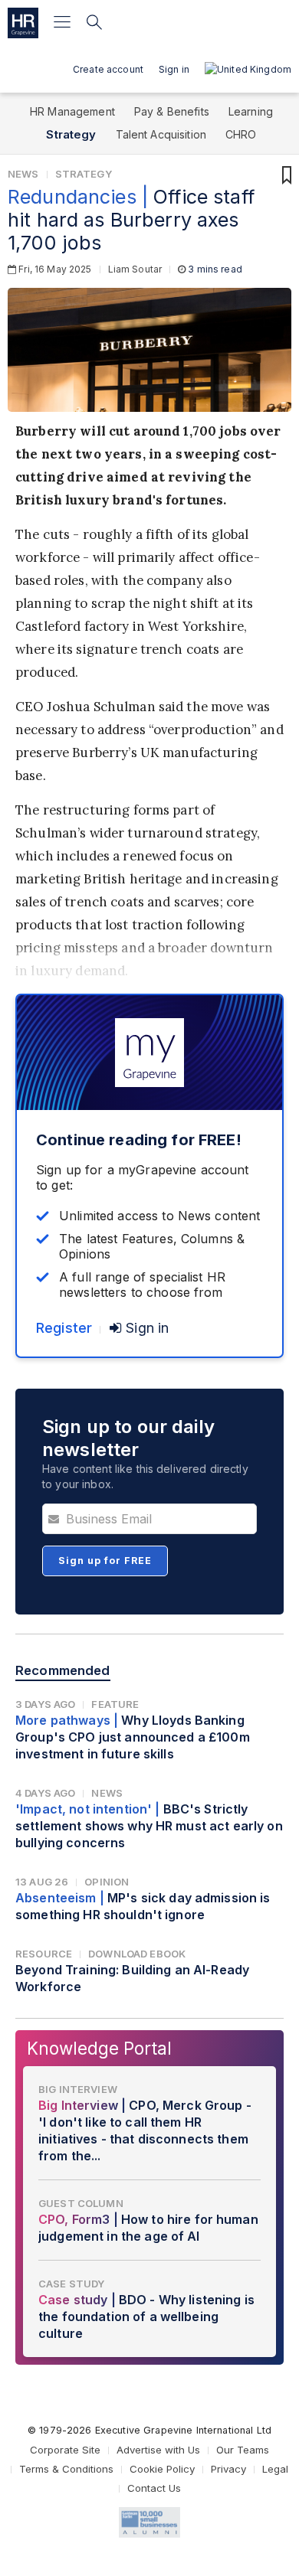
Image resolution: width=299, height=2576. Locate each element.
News (23, 174)
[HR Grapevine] (23, 23)
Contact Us (154, 2488)
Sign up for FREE (105, 1561)
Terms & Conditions (66, 2469)
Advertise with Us (158, 2450)
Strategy (71, 134)
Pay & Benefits (172, 111)
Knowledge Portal (99, 2048)
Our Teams (243, 2450)
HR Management (72, 111)
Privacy (228, 2469)
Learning (251, 111)
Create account (108, 69)
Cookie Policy (162, 2469)
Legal (275, 2469)
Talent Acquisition (161, 134)
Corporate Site (65, 2450)
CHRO (241, 134)
